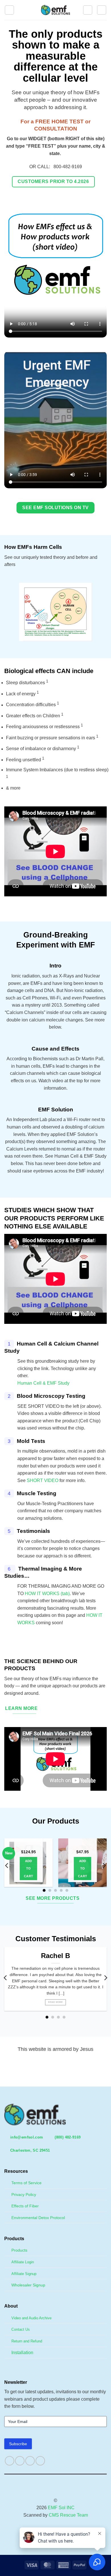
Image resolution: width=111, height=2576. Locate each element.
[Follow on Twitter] (30, 2461)
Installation (22, 2353)
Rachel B (55, 1956)
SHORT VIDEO (43, 1480)
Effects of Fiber (25, 2206)
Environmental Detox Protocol (38, 2218)
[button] (9, 10)
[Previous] (7, 1866)
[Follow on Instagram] (20, 2461)
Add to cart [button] (28, 1868)
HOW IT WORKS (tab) (47, 1594)
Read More (55, 2002)
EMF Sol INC (61, 2508)
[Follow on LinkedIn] (40, 2461)
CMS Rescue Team (68, 2515)
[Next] (104, 1866)
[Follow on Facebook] (10, 2461)
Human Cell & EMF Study (43, 1383)
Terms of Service (26, 2183)
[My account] (88, 10)
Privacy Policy (24, 2194)
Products (19, 2250)
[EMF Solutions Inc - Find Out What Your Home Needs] (56, 10)
